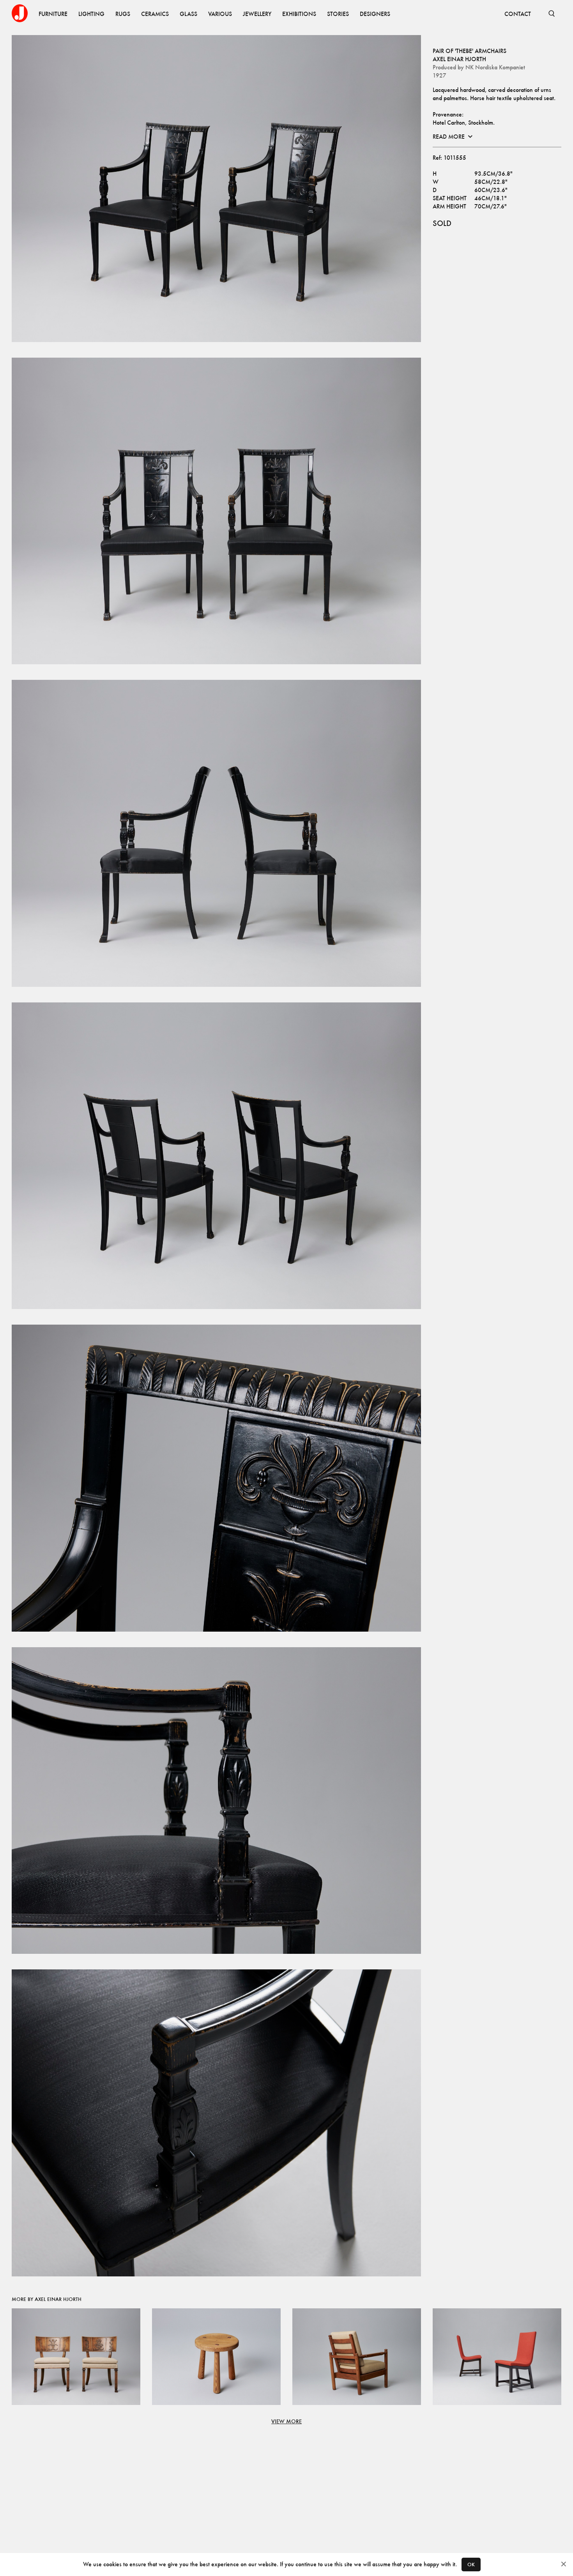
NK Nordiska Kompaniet (495, 67)
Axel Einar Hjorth (459, 59)
